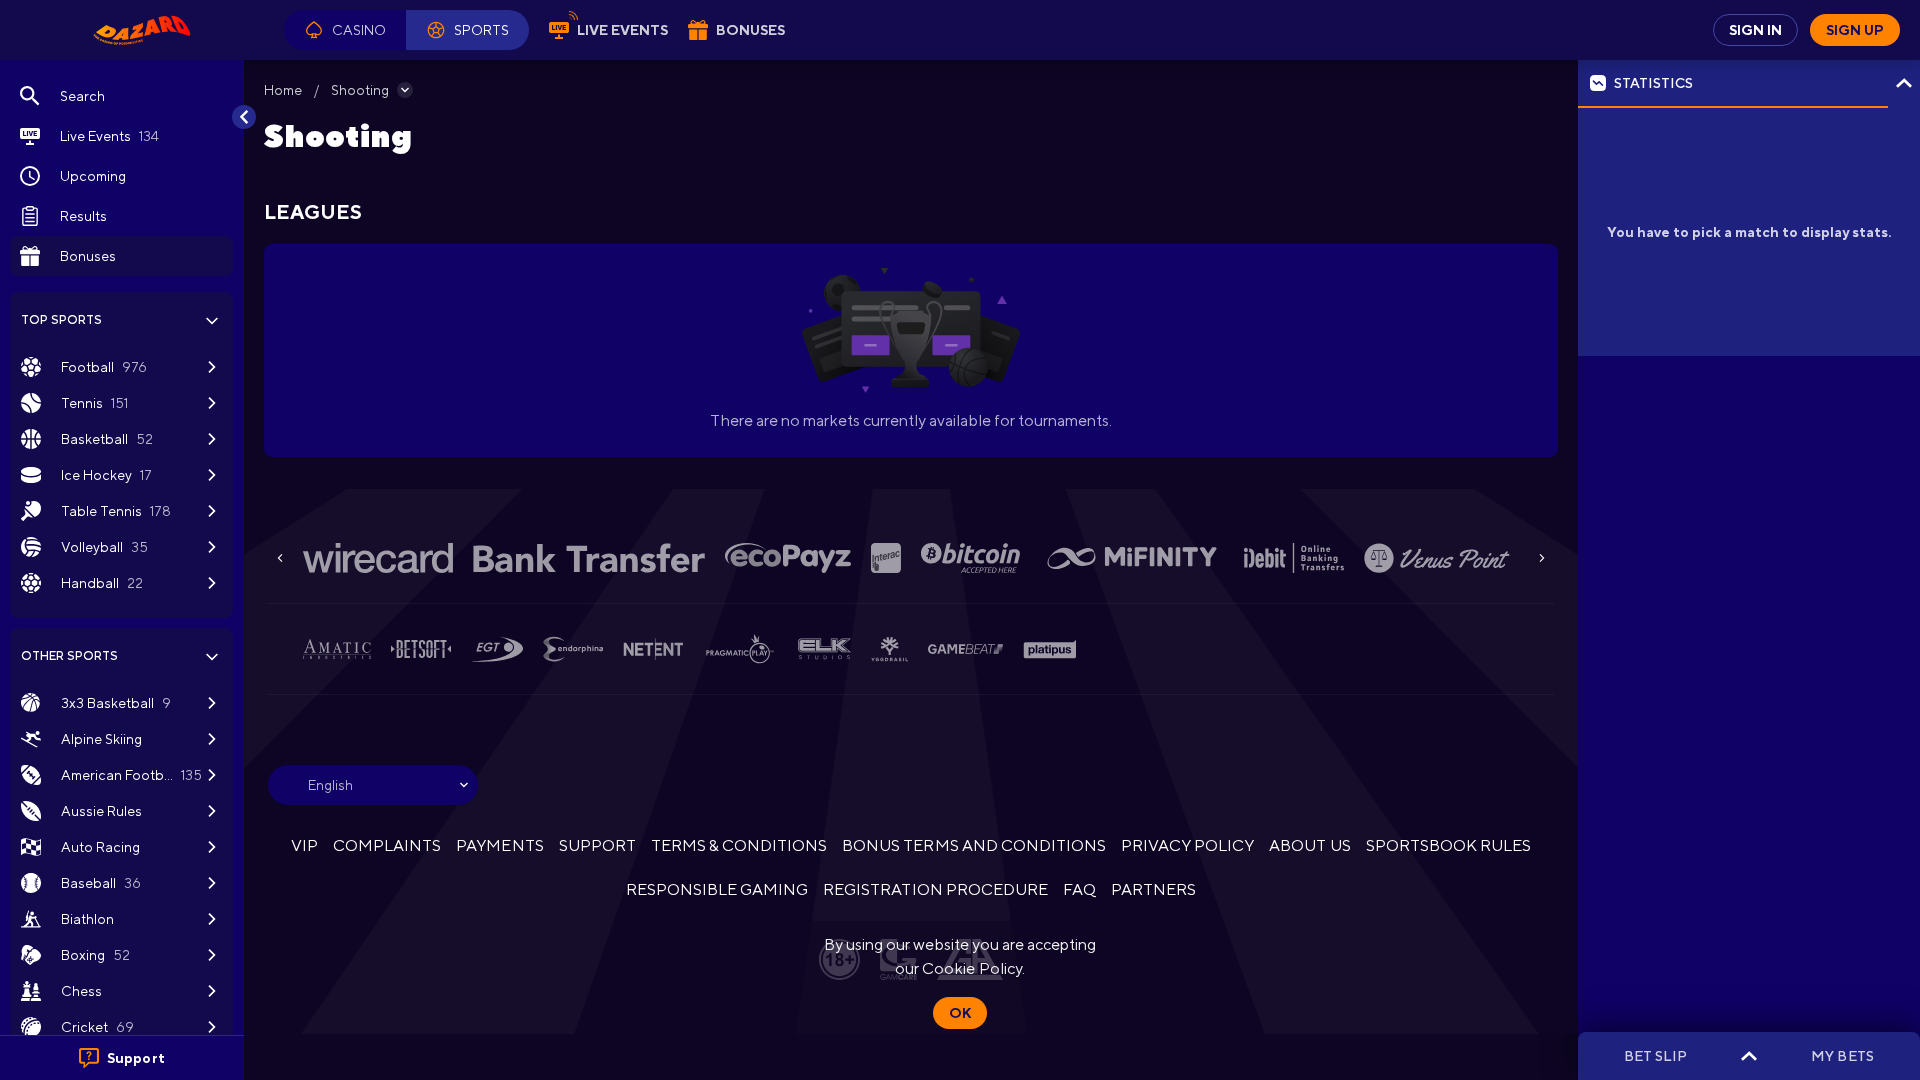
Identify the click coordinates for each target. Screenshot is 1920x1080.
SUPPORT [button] (597, 845)
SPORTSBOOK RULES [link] (1448, 845)
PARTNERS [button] (1153, 889)
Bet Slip (1655, 1056)
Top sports (61, 320)
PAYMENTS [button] (499, 845)
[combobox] (373, 785)
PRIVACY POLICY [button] (1187, 845)
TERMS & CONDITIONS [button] (739, 845)
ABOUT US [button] (1309, 845)
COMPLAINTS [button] (387, 845)
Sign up (1855, 30)
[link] (142, 30)
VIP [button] (304, 845)
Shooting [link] (360, 90)
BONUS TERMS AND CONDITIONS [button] (974, 845)
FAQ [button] (1079, 889)
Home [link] (283, 90)
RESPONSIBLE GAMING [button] (717, 889)
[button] (345, 30)
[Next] (1542, 558)
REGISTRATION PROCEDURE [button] (935, 889)
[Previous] (280, 558)
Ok (960, 1013)
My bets (1842, 1056)
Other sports (69, 656)
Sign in (1755, 30)
